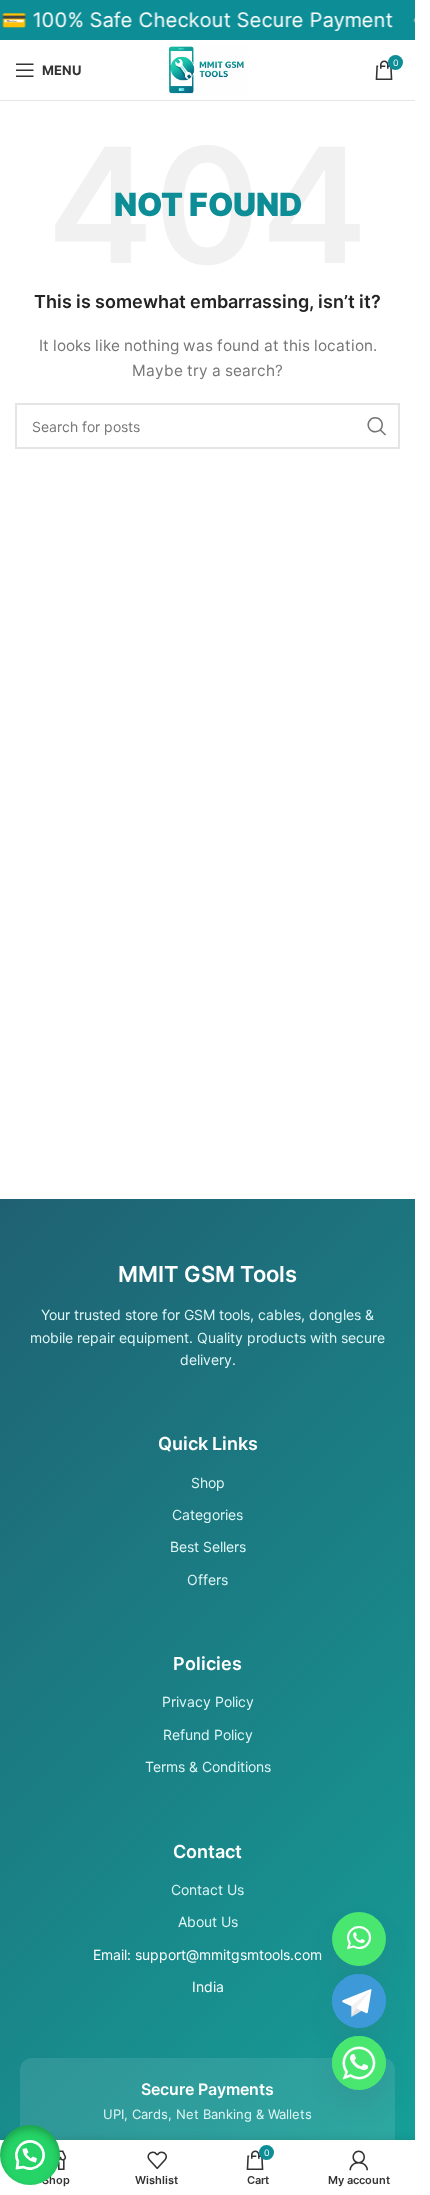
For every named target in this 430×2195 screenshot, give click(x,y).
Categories (207, 1514)
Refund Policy (208, 1734)
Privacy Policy (208, 1701)
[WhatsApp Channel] (359, 1939)
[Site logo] (208, 68)
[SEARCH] (377, 426)
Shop (208, 1482)
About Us (208, 1921)
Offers (207, 1579)
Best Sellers (208, 1546)
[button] (30, 2155)
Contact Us (207, 1889)
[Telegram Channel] (359, 2001)
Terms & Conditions (208, 1766)
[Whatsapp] (359, 2063)
